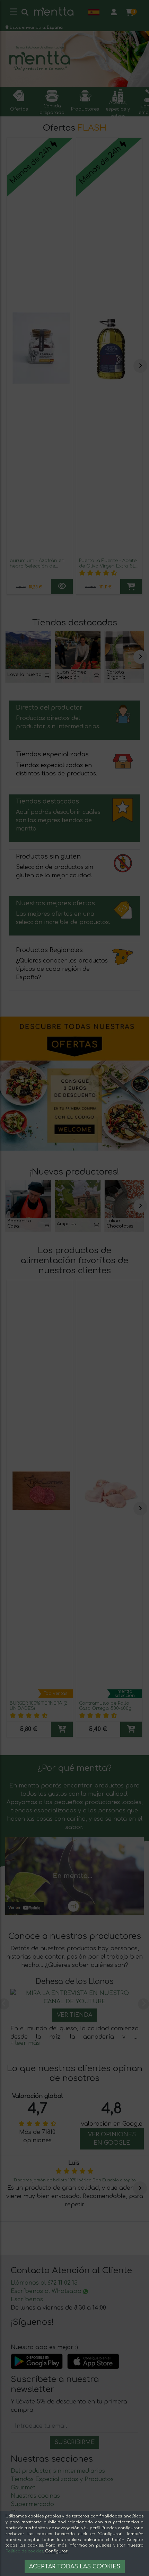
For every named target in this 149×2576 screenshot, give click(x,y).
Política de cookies (24, 2551)
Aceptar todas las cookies (75, 2567)
